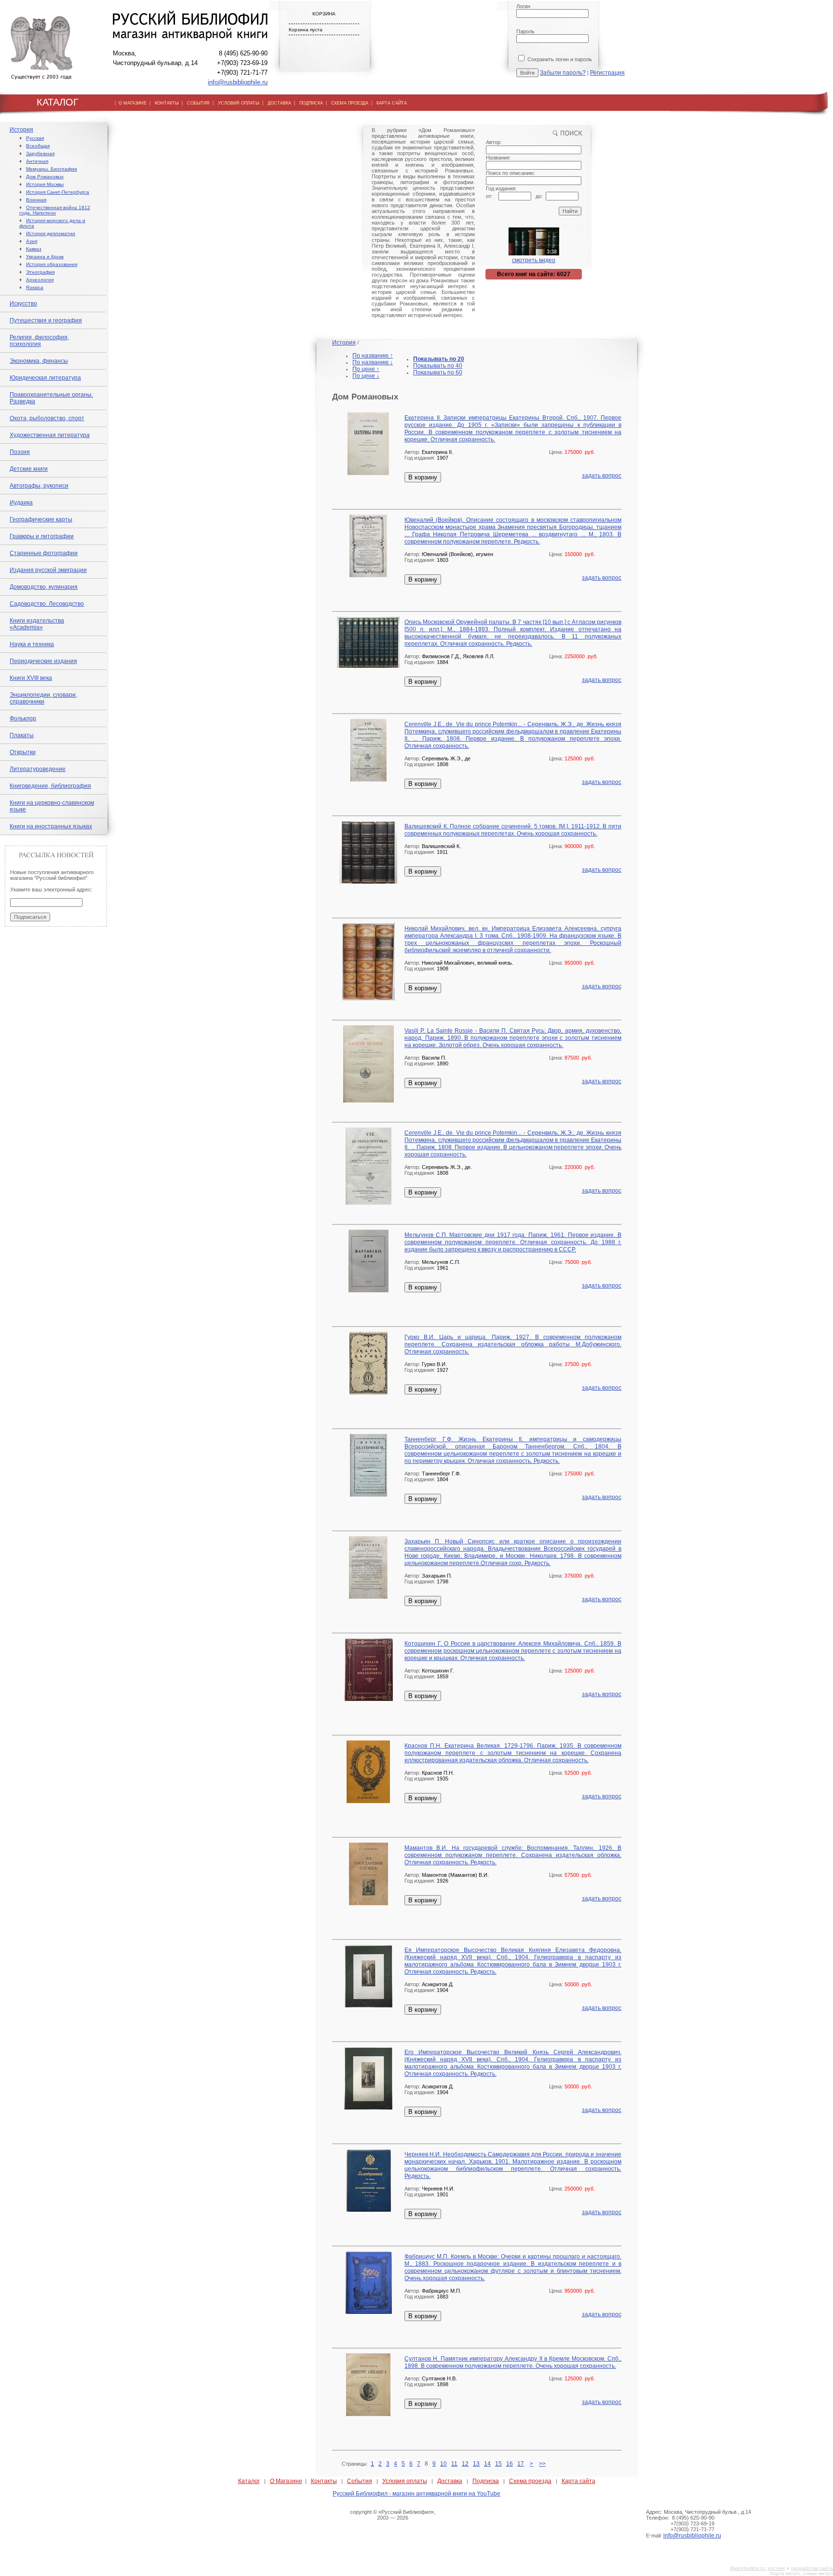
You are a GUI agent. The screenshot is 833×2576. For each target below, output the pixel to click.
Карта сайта (578, 2481)
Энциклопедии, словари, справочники (43, 698)
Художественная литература (50, 435)
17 (521, 2464)
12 (465, 2464)
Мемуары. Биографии (52, 169)
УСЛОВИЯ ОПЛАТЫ (239, 103)
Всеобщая (38, 146)
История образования (52, 264)
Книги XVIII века (31, 678)
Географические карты (41, 519)
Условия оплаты (405, 2481)
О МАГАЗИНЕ (133, 103)
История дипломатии (51, 233)
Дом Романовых (45, 177)
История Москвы (45, 184)
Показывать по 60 (438, 372)
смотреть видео (534, 260)
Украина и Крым (45, 257)
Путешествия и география (46, 320)
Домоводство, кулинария (44, 587)
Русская (35, 138)
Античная (37, 161)
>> (542, 2464)
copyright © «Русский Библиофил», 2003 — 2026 (393, 2515)
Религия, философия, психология (39, 341)
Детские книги (29, 469)
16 (510, 2464)
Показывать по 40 (438, 366)
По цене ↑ (366, 369)
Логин (523, 6)
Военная (36, 200)
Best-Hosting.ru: (748, 2568)
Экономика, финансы (39, 361)
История (21, 130)
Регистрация (607, 73)
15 (498, 2464)
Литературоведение (38, 769)
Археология (40, 280)
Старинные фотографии (44, 553)
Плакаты (22, 735)
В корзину (423, 477)
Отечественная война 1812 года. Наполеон (55, 210)
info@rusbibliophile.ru (238, 82)
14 (487, 2464)
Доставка (450, 2481)
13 (476, 2464)
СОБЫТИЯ (198, 103)
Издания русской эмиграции (48, 570)
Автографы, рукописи (39, 486)
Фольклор (23, 718)
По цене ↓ (366, 376)
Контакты (324, 2481)
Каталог (249, 2481)
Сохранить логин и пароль (559, 59)
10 (443, 2464)
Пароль (525, 31)
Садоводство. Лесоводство (47, 604)
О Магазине (286, 2481)
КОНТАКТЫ (167, 103)
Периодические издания (43, 661)
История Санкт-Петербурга (58, 192)
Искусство (23, 304)
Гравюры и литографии (42, 536)
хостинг (776, 2568)
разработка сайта (812, 2568)
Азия (32, 241)
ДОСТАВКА (279, 103)
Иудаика (21, 503)
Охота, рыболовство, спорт (47, 418)
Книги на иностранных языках (51, 826)
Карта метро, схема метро (802, 2573)
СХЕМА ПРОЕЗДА (350, 103)
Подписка (486, 2481)
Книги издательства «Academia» (37, 624)
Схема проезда (530, 2481)
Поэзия (20, 452)
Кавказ (34, 249)
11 (454, 2464)
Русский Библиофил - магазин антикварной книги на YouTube (416, 2494)
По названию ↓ (373, 362)
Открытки (23, 752)
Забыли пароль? (563, 73)
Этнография (40, 272)
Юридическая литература (45, 378)
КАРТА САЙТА (392, 103)
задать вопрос (602, 476)
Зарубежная (40, 153)
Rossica (35, 287)
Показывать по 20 (439, 359)
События (360, 2481)
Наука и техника (32, 644)
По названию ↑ (373, 356)
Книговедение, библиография (50, 786)
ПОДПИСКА (311, 103)
